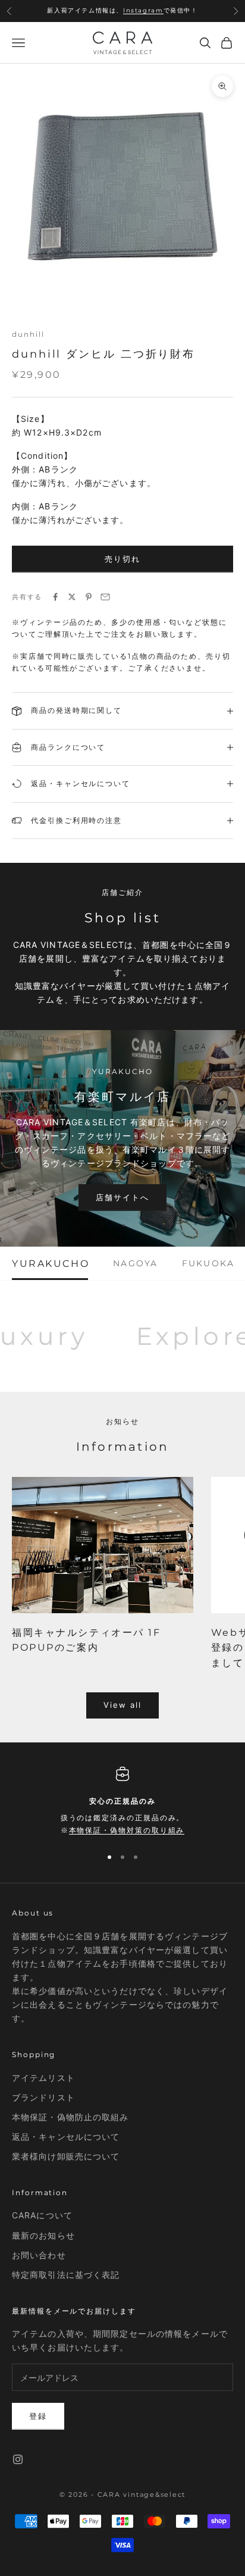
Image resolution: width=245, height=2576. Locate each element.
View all (123, 1705)
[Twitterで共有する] (72, 597)
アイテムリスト (43, 2078)
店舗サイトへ (122, 1197)
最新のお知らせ (43, 2235)
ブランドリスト (43, 2097)
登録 (38, 2416)
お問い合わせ (39, 2255)
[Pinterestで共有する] (89, 597)
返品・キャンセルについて (66, 2137)
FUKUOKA (208, 1263)
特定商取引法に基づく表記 (66, 2275)
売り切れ (122, 559)
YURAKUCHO (51, 1263)
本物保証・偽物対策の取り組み (127, 1830)
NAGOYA (135, 1263)
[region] (122, 1802)
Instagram (143, 10)
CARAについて (42, 2215)
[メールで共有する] (105, 597)
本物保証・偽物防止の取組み (70, 2117)
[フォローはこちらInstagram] (18, 2459)
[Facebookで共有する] (55, 597)
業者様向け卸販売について (66, 2156)
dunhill (28, 334)
